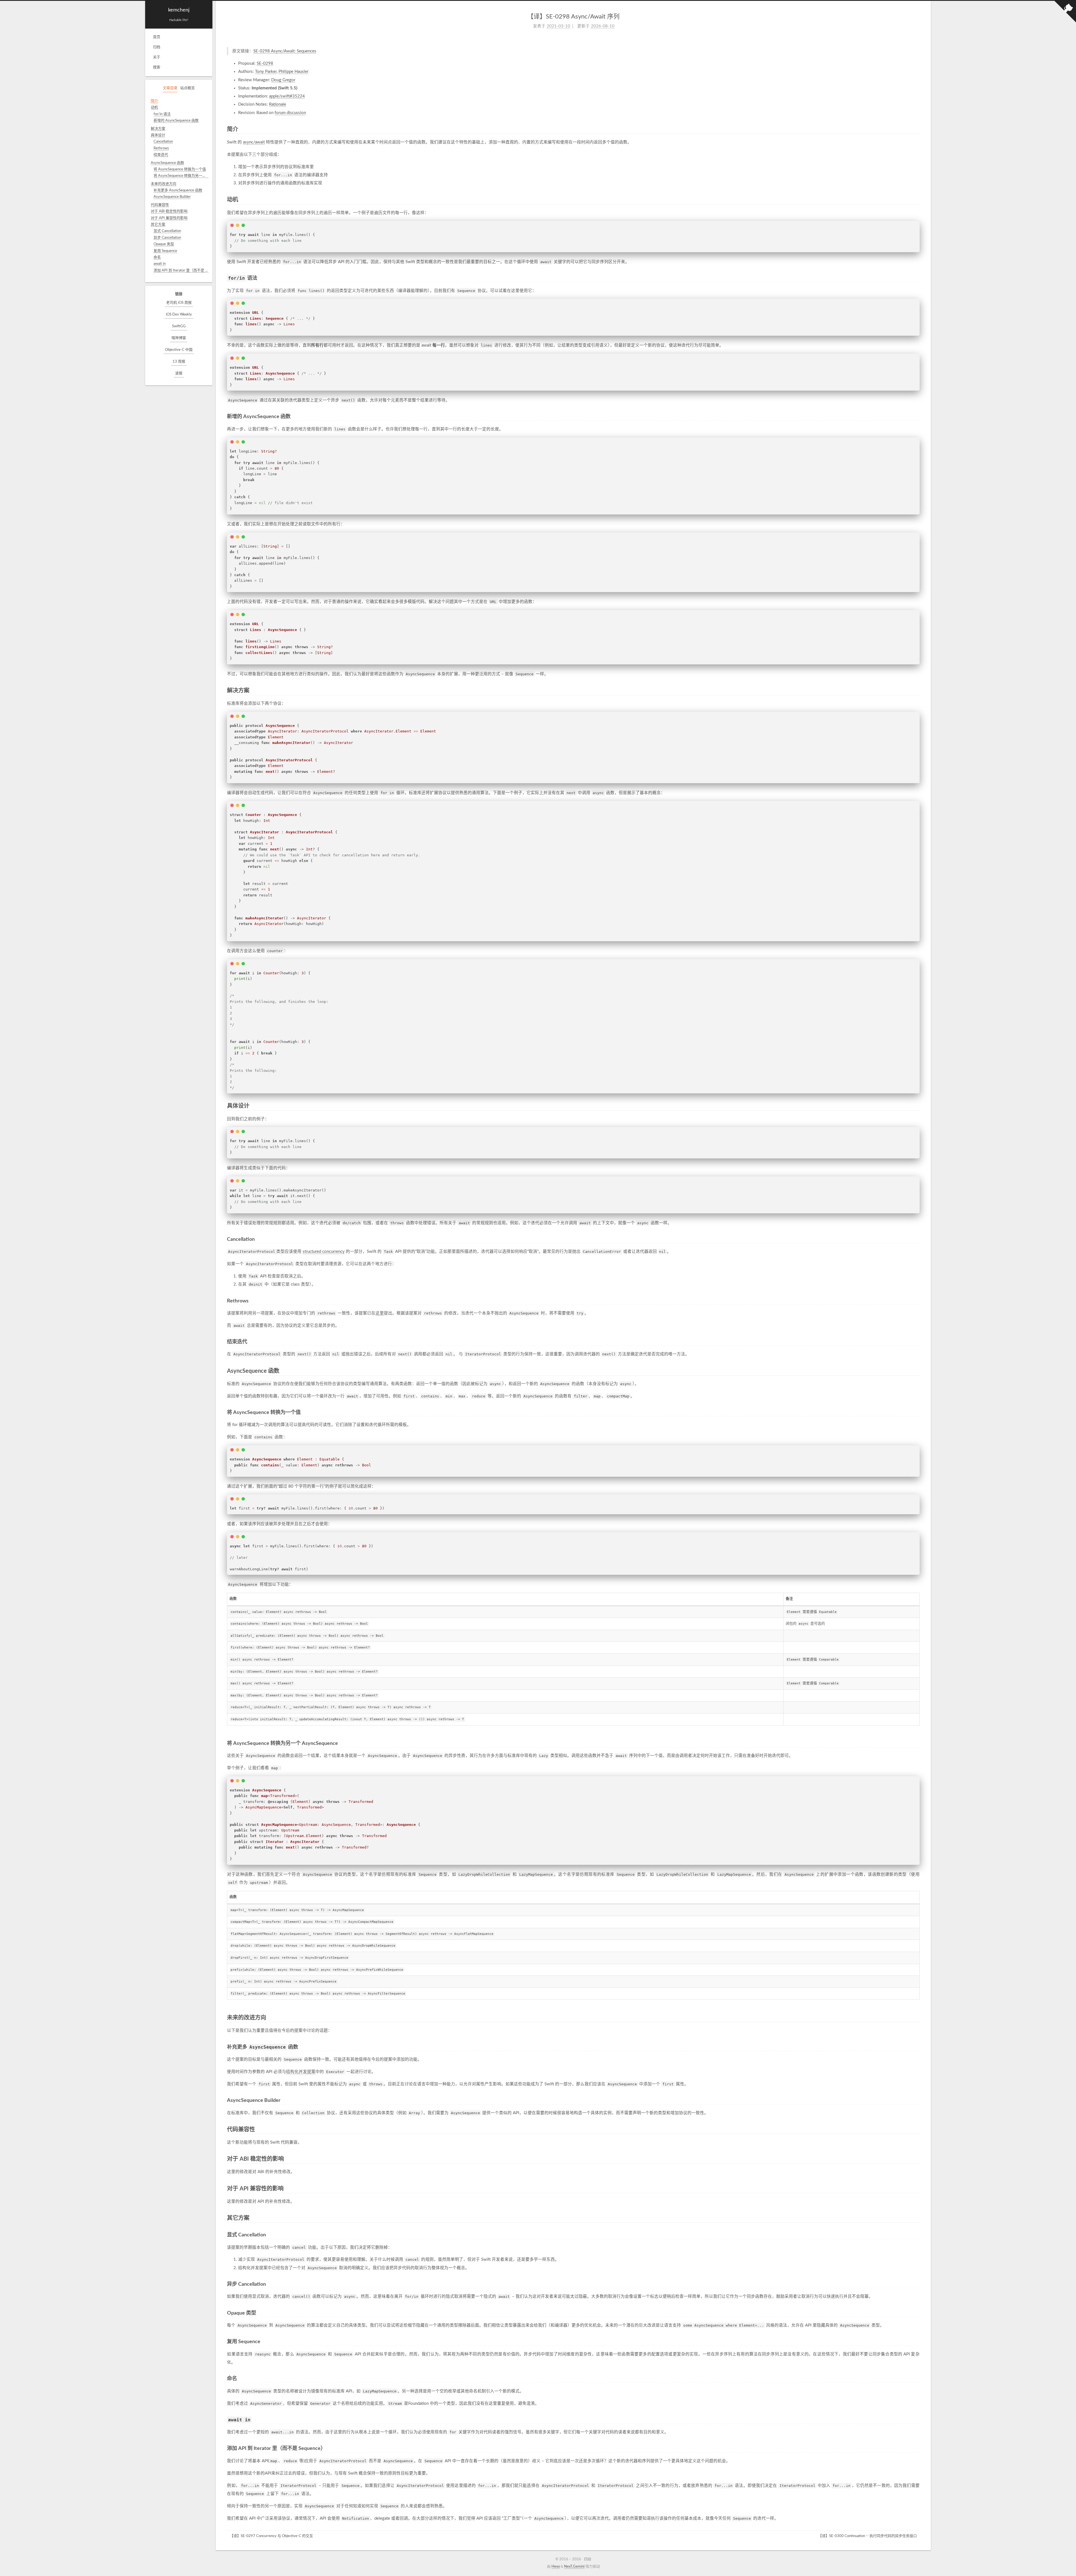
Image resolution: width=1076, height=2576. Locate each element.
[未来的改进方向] (917, 2018)
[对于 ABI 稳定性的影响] (917, 2159)
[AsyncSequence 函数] (917, 1371)
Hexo (556, 2567)
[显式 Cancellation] (918, 2235)
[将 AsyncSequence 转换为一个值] (918, 1412)
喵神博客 (179, 338)
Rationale (278, 104)
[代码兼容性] (917, 2130)
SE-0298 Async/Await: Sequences (285, 51)
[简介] (917, 130)
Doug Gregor (283, 80)
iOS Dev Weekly (179, 315)
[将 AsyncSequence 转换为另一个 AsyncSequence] (918, 1743)
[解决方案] (917, 691)
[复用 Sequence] (918, 2342)
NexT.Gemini (574, 2567)
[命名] (918, 2379)
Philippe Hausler (294, 72)
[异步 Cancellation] (918, 2284)
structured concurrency (324, 1252)
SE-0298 (265, 63)
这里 (380, 1313)
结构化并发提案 (301, 2072)
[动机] (917, 200)
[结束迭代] (918, 1342)
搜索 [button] (157, 67)
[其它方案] (917, 2218)
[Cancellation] (918, 1239)
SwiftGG (179, 326)
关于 (157, 57)
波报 (179, 373)
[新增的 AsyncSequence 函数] (918, 417)
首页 (157, 37)
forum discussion (290, 113)
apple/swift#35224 (287, 96)
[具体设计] (917, 1106)
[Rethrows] (918, 1301)
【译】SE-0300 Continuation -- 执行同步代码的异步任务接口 (868, 2536)
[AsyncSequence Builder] (918, 2100)
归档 (157, 47)
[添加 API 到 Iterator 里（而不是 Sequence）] (918, 2448)
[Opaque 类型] (918, 2313)
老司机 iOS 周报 (179, 303)
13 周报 (179, 362)
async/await (254, 142)
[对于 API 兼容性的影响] (917, 2189)
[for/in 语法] (918, 278)
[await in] (918, 2420)
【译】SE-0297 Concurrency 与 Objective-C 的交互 (271, 2536)
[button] (179, 279)
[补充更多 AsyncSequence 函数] (918, 2047)
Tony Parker (266, 72)
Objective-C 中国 (179, 350)
